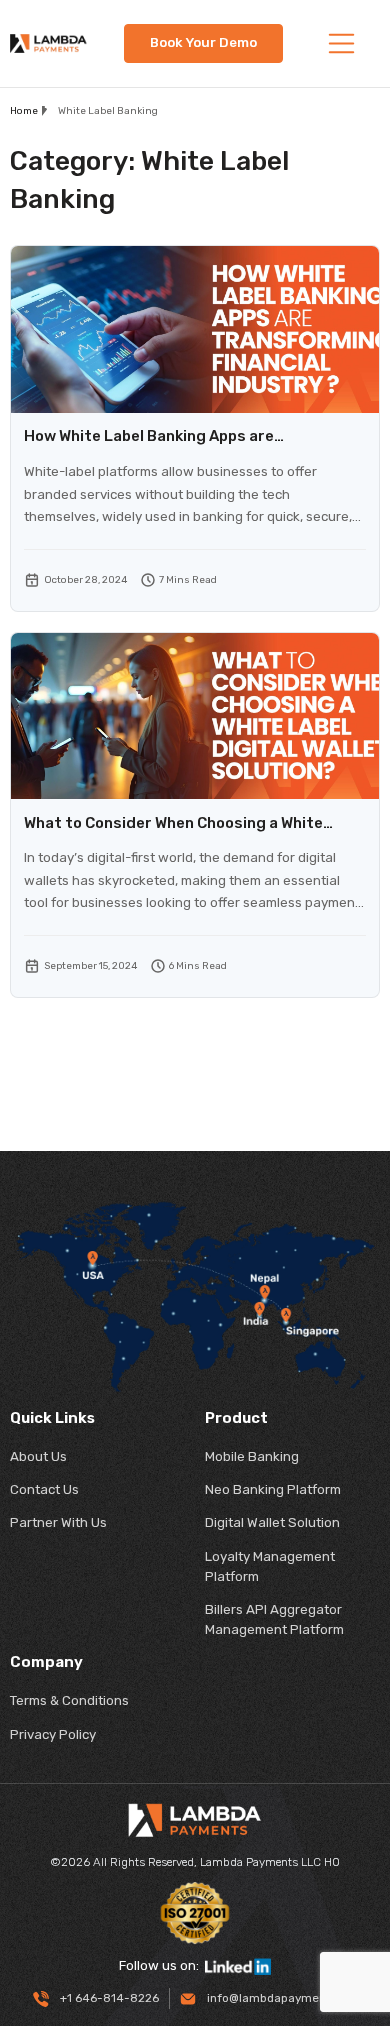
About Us (38, 1456)
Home (24, 111)
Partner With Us (58, 1522)
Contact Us (44, 1489)
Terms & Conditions (69, 1700)
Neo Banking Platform (273, 1489)
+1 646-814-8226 (108, 1998)
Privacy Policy (53, 1734)
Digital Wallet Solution (272, 1522)
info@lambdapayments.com (284, 1998)
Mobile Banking (252, 1456)
